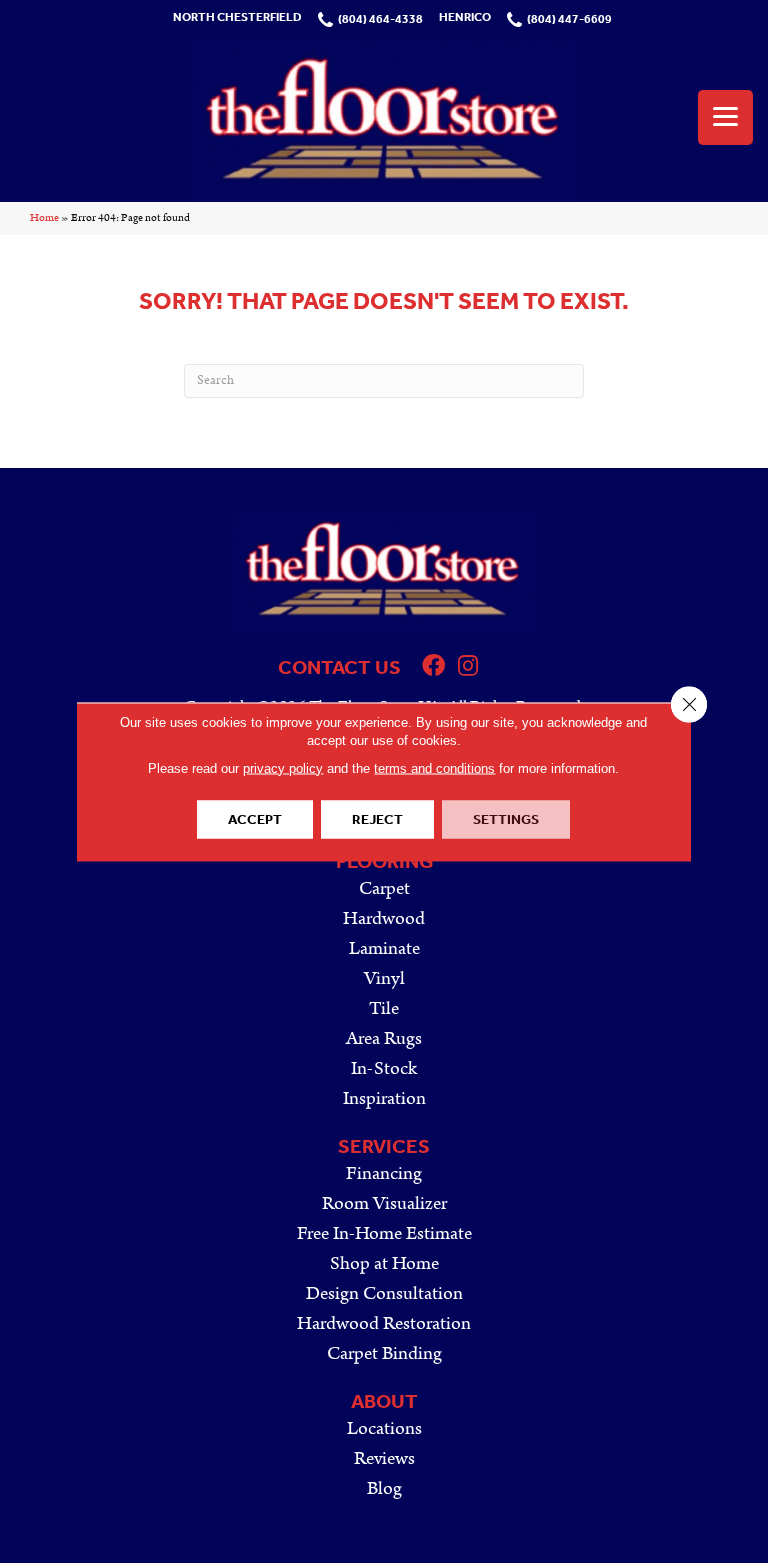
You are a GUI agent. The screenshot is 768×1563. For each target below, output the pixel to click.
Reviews (384, 1458)
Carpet (384, 888)
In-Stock (384, 1068)
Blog (384, 1488)
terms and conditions (434, 767)
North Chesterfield (237, 17)
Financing (384, 1173)
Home (44, 218)
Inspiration (384, 1098)
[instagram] (468, 667)
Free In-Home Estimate (384, 1233)
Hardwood (384, 918)
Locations (384, 1428)
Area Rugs (384, 1038)
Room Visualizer (384, 1203)
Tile (384, 1008)
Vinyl (384, 978)
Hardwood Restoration (384, 1323)
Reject (377, 818)
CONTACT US (339, 667)
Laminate (384, 948)
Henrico (465, 17)
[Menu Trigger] (725, 117)
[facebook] (433, 667)
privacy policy (283, 767)
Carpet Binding (384, 1353)
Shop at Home (384, 1263)
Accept (255, 818)
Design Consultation (384, 1293)
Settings (506, 818)
